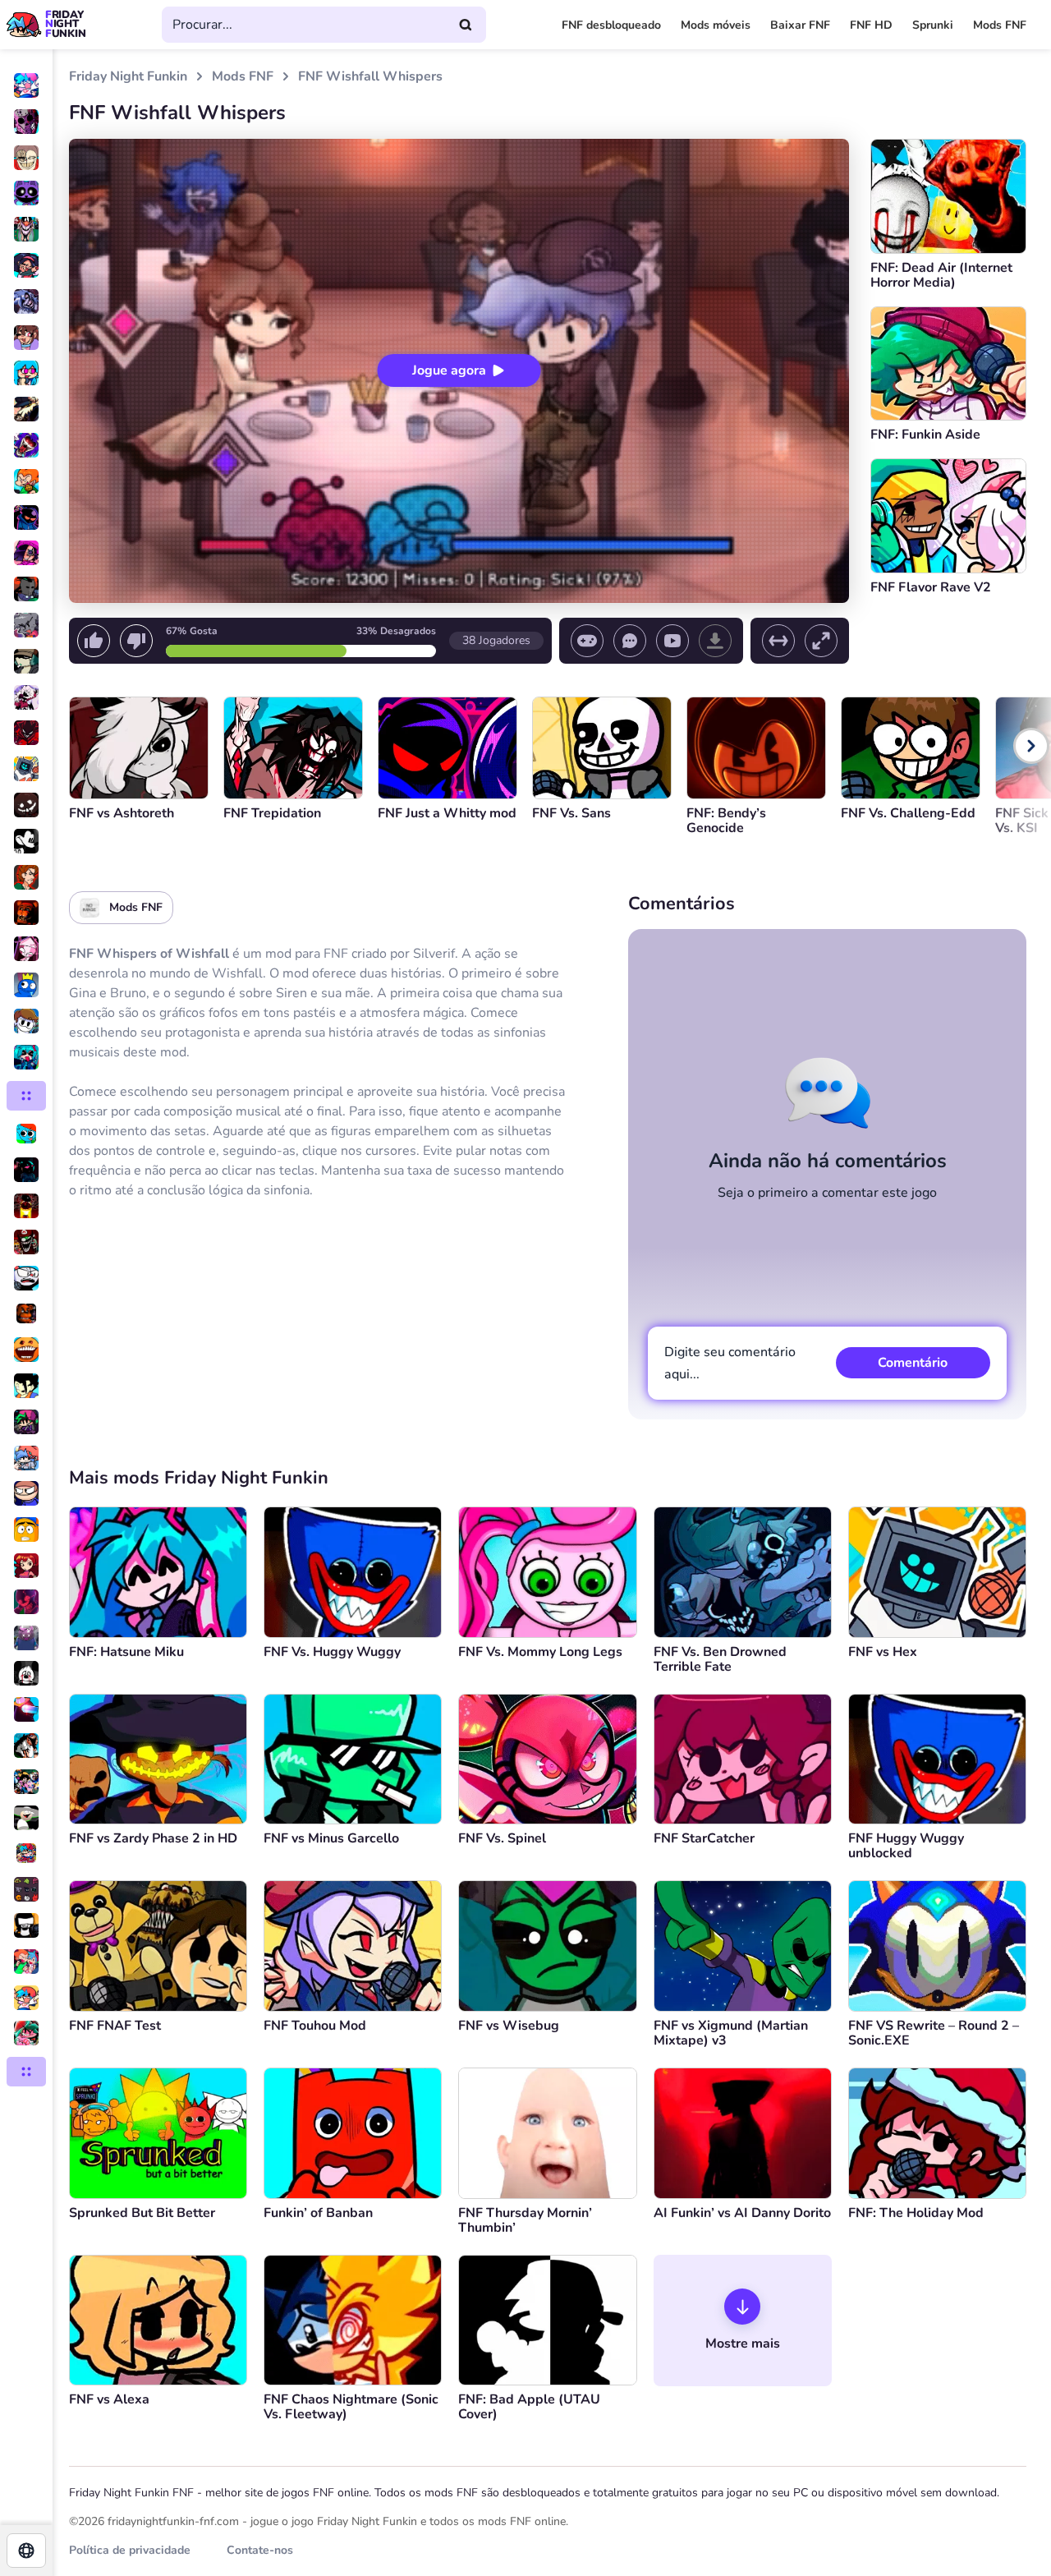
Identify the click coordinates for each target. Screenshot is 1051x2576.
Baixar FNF (800, 25)
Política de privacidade (130, 2550)
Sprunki (933, 25)
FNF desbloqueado (611, 25)
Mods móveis (716, 25)
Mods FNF (1000, 25)
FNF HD (871, 25)
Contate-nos (260, 2550)
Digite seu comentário (730, 1363)
